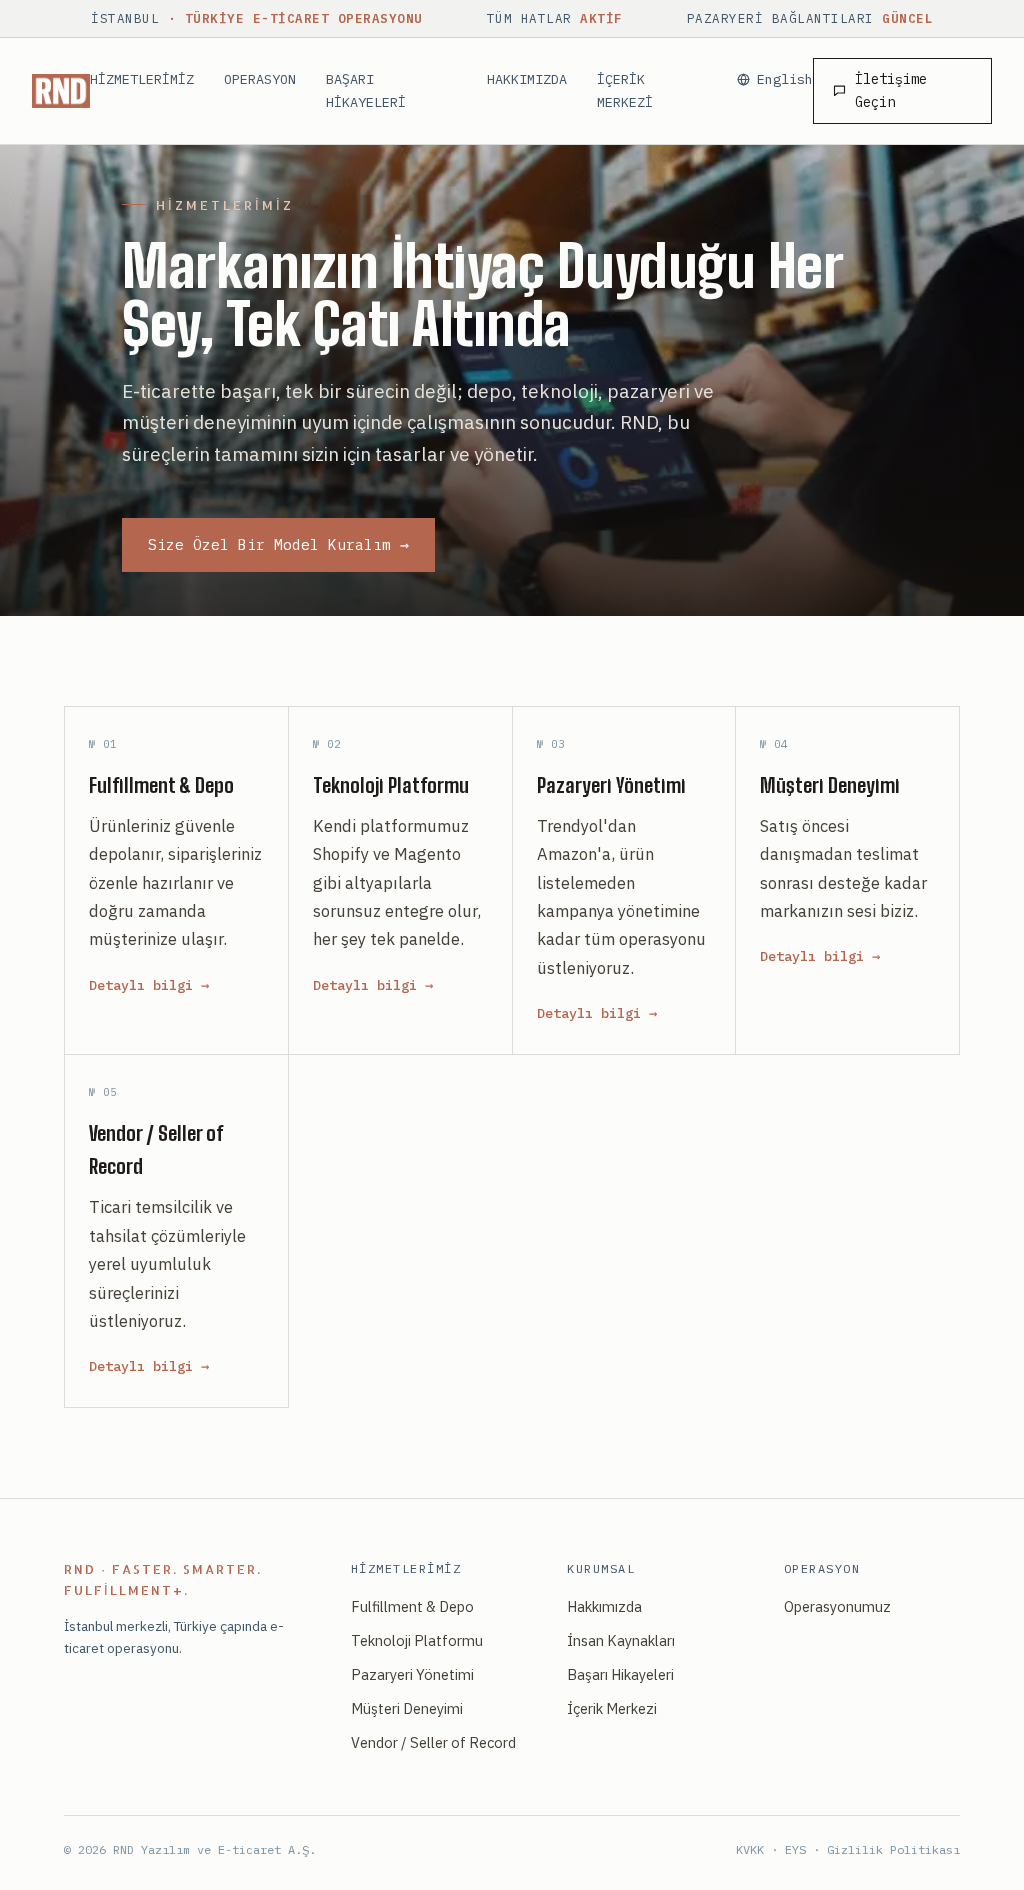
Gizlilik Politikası (893, 1849)
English (785, 79)
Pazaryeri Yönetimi (412, 1674)
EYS (795, 1849)
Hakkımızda (604, 1606)
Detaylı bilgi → (149, 985)
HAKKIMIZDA (527, 79)
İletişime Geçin (891, 90)
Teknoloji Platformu (417, 1640)
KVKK (750, 1849)
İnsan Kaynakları (621, 1640)
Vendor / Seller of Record (433, 1742)
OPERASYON (260, 79)
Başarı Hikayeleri (620, 1674)
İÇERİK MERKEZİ (625, 90)
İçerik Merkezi (612, 1708)
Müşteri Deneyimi (407, 1708)
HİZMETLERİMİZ (142, 79)
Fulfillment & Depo (412, 1606)
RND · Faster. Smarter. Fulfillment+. (163, 1579)
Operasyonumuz (837, 1606)
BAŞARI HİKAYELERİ (366, 90)
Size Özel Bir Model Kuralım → (278, 544)
